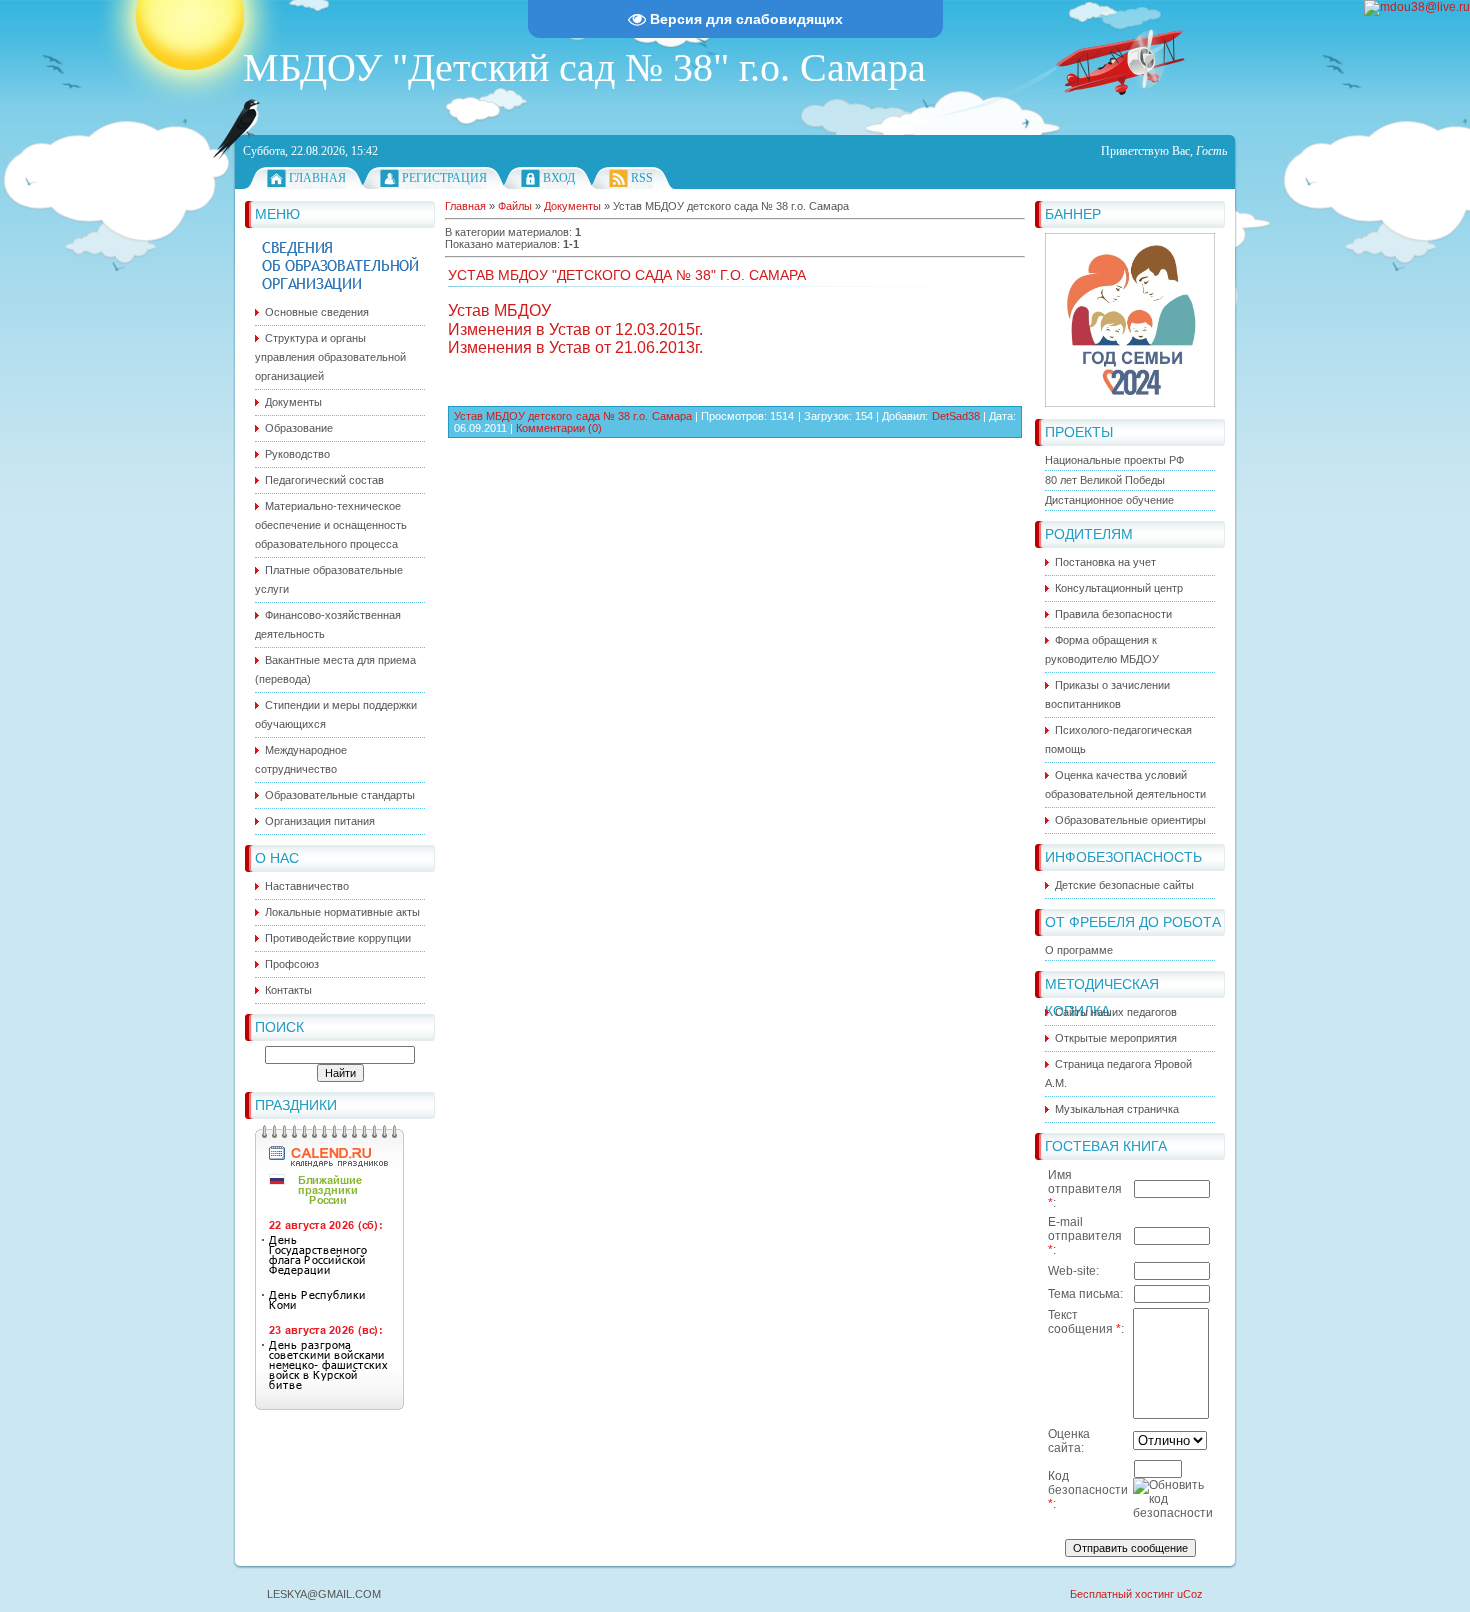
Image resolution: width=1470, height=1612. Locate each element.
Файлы (515, 206)
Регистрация (444, 178)
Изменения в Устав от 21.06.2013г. (575, 347)
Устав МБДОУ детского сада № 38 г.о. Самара (573, 416)
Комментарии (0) (559, 428)
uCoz (1190, 1594)
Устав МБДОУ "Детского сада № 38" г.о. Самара (627, 275)
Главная (317, 178)
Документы (572, 206)
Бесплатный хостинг (1122, 1594)
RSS (642, 178)
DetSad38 (956, 416)
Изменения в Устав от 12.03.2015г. (575, 329)
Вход (559, 178)
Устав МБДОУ (499, 310)
